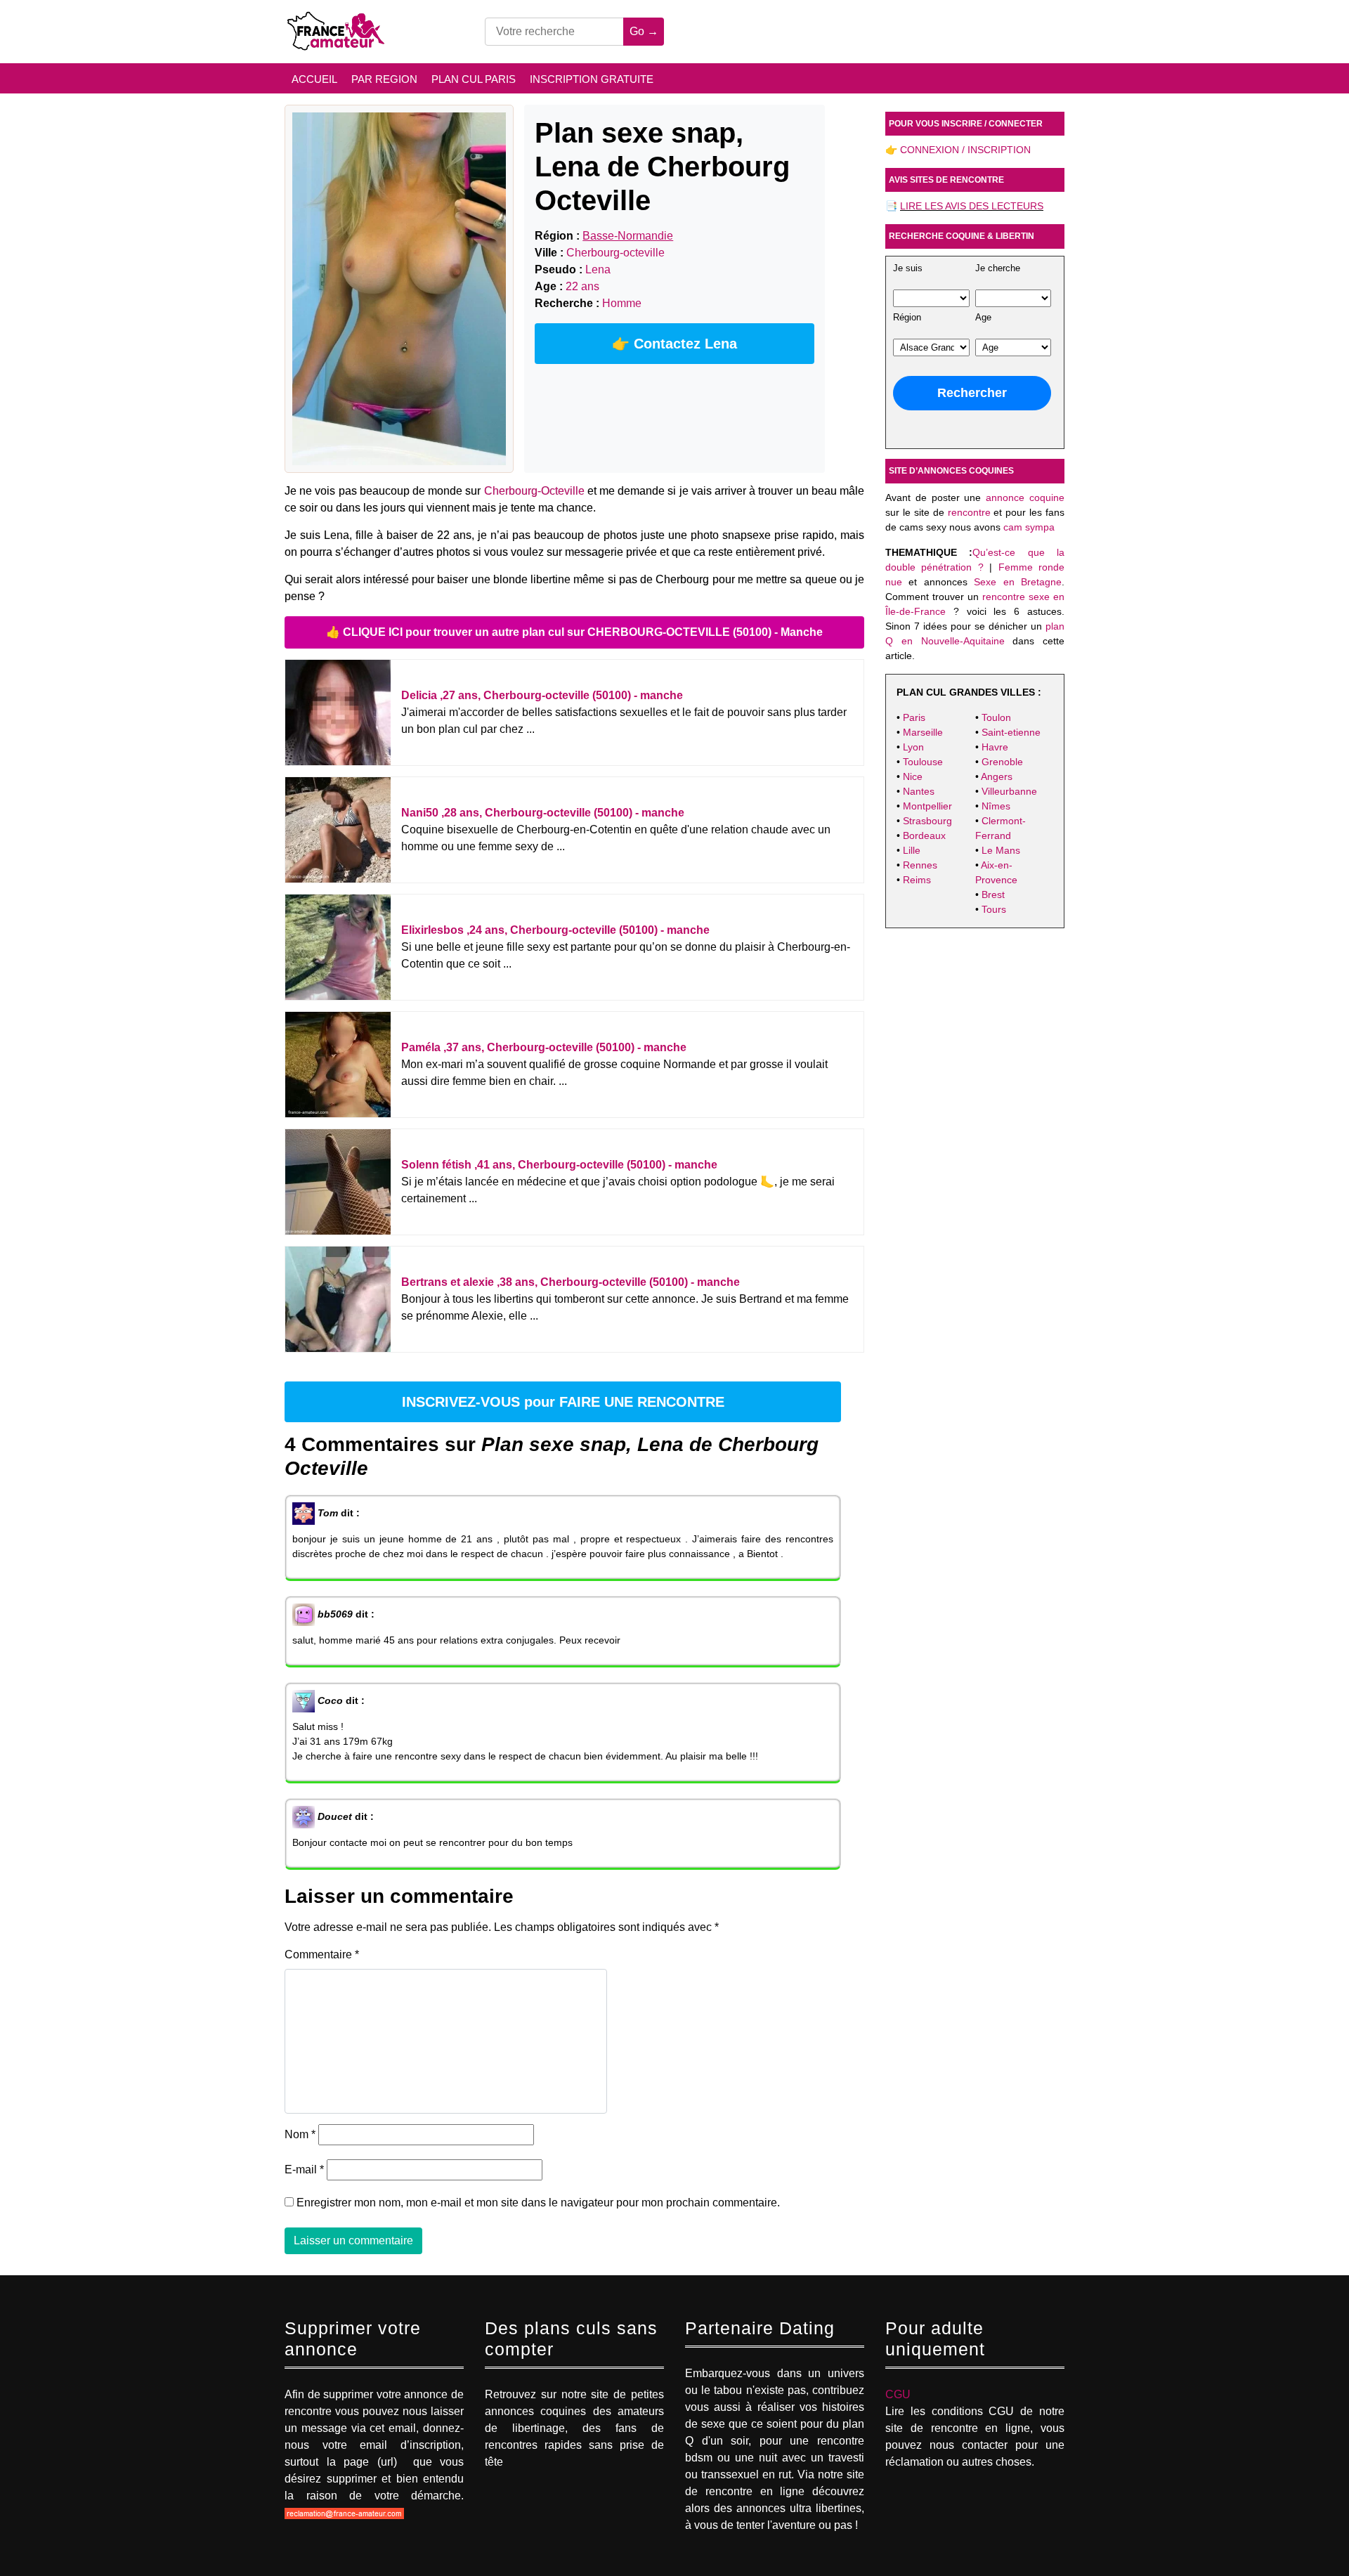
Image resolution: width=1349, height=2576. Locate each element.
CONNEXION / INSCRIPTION (965, 150)
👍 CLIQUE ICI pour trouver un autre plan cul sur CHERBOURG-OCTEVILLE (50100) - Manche (574, 632)
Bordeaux (924, 835)
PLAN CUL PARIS (474, 79)
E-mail (304, 2170)
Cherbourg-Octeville (534, 491)
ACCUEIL (314, 79)
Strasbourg (927, 821)
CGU (898, 2394)
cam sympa (1029, 527)
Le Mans (1001, 850)
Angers (997, 776)
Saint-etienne (1011, 732)
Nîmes (996, 806)
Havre (995, 747)
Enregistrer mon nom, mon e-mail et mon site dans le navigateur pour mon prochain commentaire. (538, 2203)
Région (907, 318)
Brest (993, 895)
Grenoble (1002, 762)
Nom (300, 2134)
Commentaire (322, 1954)
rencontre (969, 512)
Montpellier (927, 806)
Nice (913, 776)
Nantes (919, 791)
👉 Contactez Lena (674, 344)
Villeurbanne (1009, 791)
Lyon (913, 747)
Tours (994, 909)
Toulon (996, 717)
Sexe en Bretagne (1018, 582)
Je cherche (998, 268)
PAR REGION (384, 79)
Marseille (923, 732)
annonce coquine (1025, 497)
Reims (917, 880)
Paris (914, 717)
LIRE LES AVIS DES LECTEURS (972, 206)
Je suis (908, 268)
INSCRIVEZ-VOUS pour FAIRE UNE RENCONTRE (563, 1402)
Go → (644, 31)
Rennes (920, 865)
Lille (912, 850)
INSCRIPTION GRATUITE (592, 79)
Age (983, 318)
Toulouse (923, 762)
